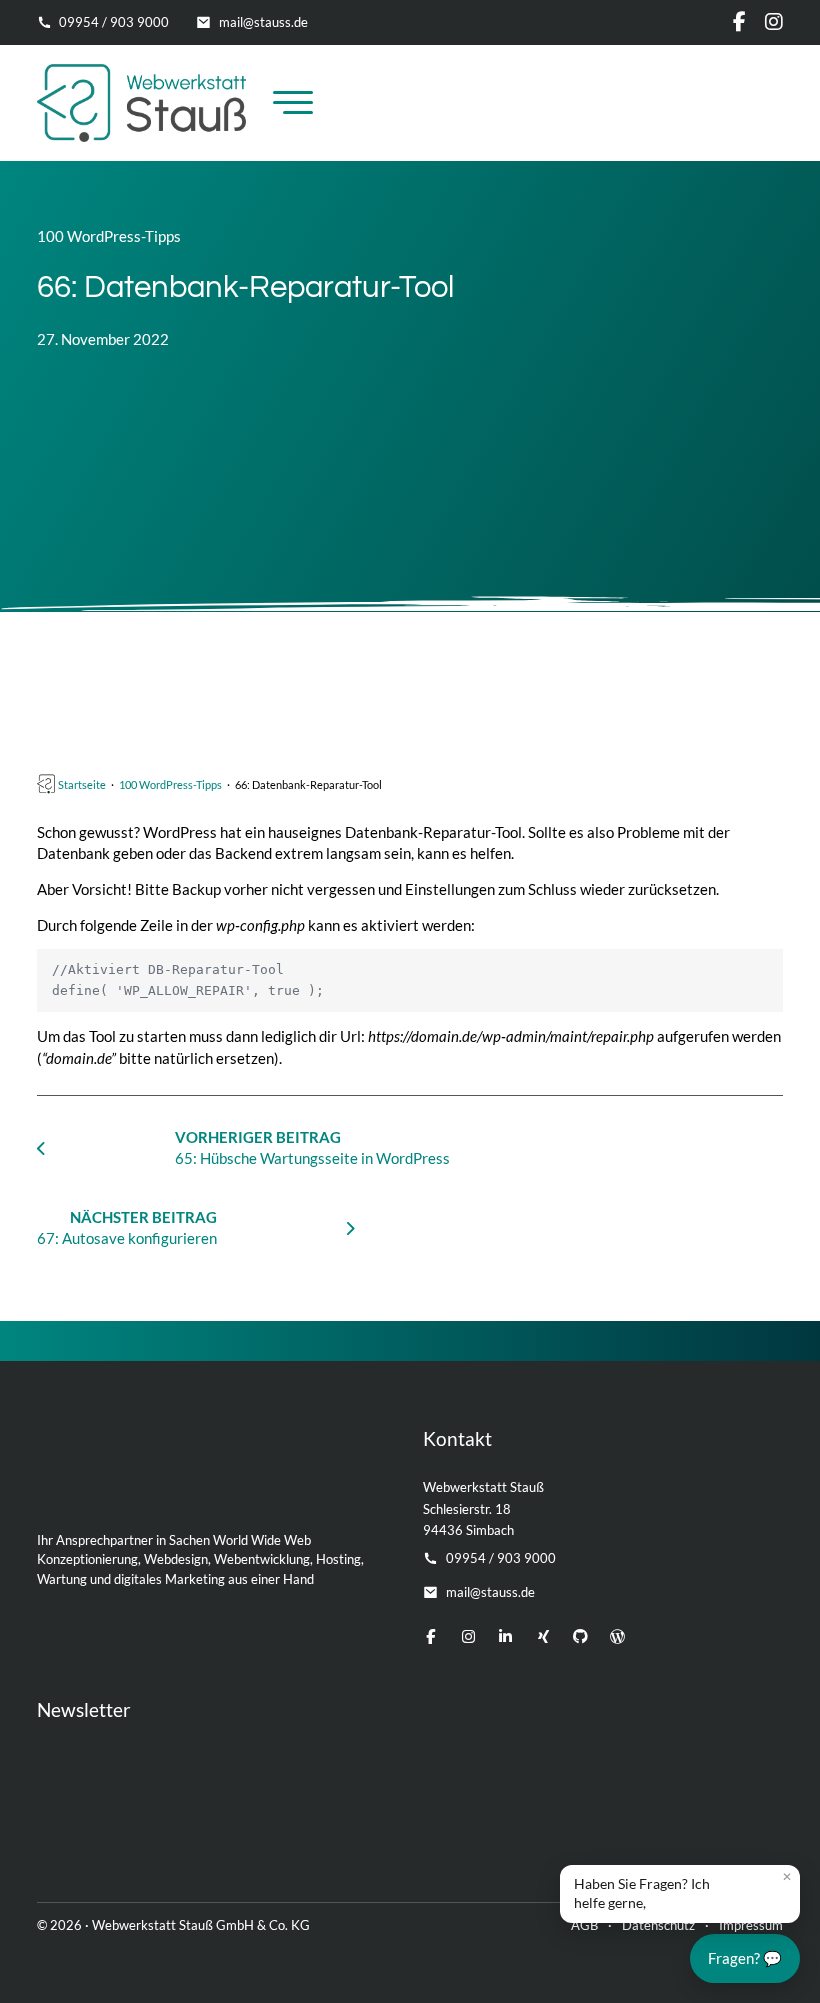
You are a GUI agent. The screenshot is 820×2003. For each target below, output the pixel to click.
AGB (584, 1925)
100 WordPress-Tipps (109, 236)
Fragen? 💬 (745, 1958)
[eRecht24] (215, 1832)
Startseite (82, 784)
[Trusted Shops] (548, 1832)
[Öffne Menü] (293, 103)
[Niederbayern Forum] (743, 1832)
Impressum (751, 1925)
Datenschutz (658, 1925)
